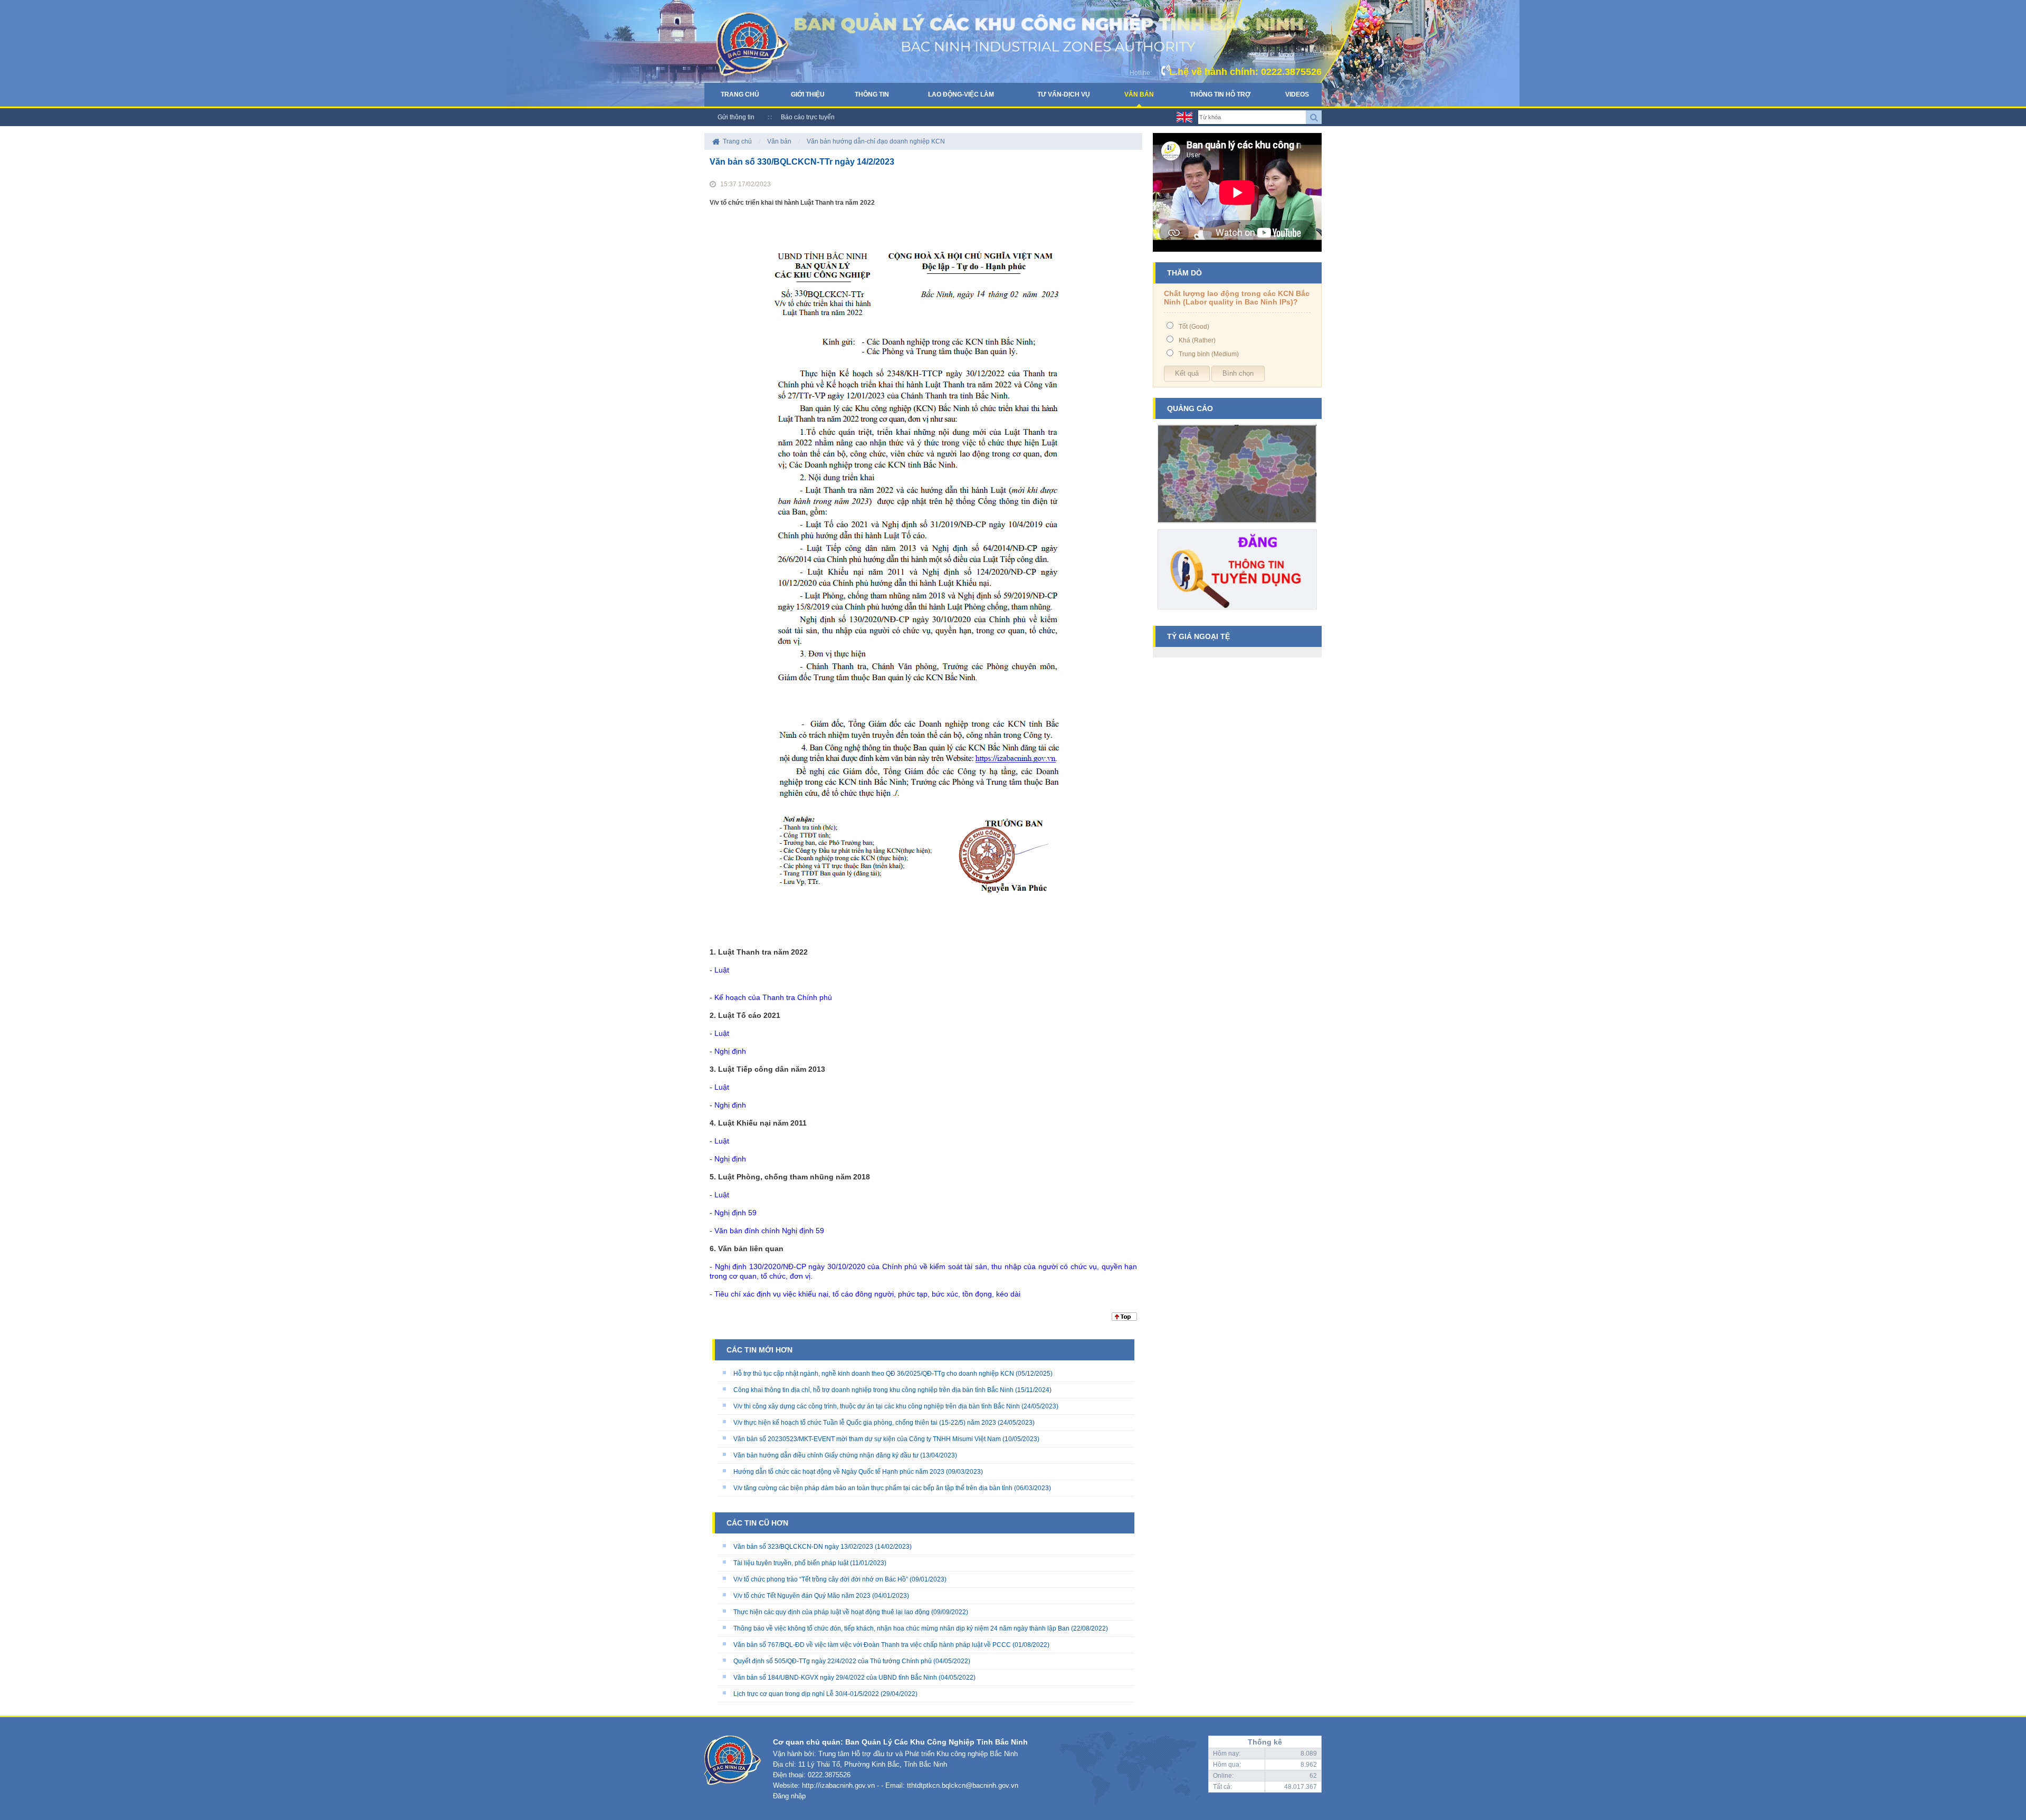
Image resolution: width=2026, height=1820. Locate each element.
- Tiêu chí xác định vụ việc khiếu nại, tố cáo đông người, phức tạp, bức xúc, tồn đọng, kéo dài (865, 1294)
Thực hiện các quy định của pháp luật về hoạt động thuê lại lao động (832, 1612)
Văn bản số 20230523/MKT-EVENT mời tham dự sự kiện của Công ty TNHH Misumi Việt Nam (867, 1439)
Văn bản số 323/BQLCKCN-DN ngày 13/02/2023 (803, 1547)
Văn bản (1139, 94)
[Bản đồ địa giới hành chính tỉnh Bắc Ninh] (1237, 527)
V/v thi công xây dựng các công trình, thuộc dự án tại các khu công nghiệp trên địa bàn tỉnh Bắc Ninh (877, 1406)
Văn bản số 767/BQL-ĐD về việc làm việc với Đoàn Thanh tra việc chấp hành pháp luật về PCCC (872, 1645)
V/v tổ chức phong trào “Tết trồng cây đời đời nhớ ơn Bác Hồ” (821, 1579)
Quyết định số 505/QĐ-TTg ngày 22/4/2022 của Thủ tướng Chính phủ (833, 1661)
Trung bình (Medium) (1209, 354)
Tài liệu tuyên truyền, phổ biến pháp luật (791, 1563)
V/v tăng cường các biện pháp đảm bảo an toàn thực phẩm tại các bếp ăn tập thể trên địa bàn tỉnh (873, 1488)
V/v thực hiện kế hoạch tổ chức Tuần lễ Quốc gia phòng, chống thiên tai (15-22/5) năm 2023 (865, 1423)
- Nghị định (728, 1051)
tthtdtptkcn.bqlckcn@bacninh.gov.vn (963, 1785)
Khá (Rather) (1197, 340)
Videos (1297, 94)
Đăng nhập (789, 1796)
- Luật (719, 970)
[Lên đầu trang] (1124, 1319)
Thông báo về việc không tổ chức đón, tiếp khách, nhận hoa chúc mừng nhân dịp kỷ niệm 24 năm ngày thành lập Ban (901, 1628)
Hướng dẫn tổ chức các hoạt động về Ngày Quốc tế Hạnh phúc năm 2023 (839, 1472)
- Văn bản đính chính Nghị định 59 (767, 1231)
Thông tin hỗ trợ (1220, 94)
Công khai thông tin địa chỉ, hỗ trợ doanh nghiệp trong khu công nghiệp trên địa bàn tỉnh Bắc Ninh (873, 1390)
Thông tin (872, 94)
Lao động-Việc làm (961, 94)
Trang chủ (740, 94)
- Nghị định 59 (733, 1213)
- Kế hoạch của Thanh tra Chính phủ (771, 997)
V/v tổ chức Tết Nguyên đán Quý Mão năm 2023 (802, 1596)
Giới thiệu (808, 94)
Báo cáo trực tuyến (808, 117)
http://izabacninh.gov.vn (838, 1785)
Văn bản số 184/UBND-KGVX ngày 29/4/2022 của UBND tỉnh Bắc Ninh (835, 1678)
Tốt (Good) (1194, 327)
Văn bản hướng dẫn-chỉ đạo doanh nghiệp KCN (876, 141)
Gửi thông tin (736, 117)
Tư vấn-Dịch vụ (1064, 94)
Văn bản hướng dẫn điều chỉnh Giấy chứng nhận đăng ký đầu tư (826, 1455)
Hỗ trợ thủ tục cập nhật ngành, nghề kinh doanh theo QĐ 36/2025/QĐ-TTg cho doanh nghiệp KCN (874, 1374)
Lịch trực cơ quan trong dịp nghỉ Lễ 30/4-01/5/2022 (806, 1694)
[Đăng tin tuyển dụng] (1237, 613)
